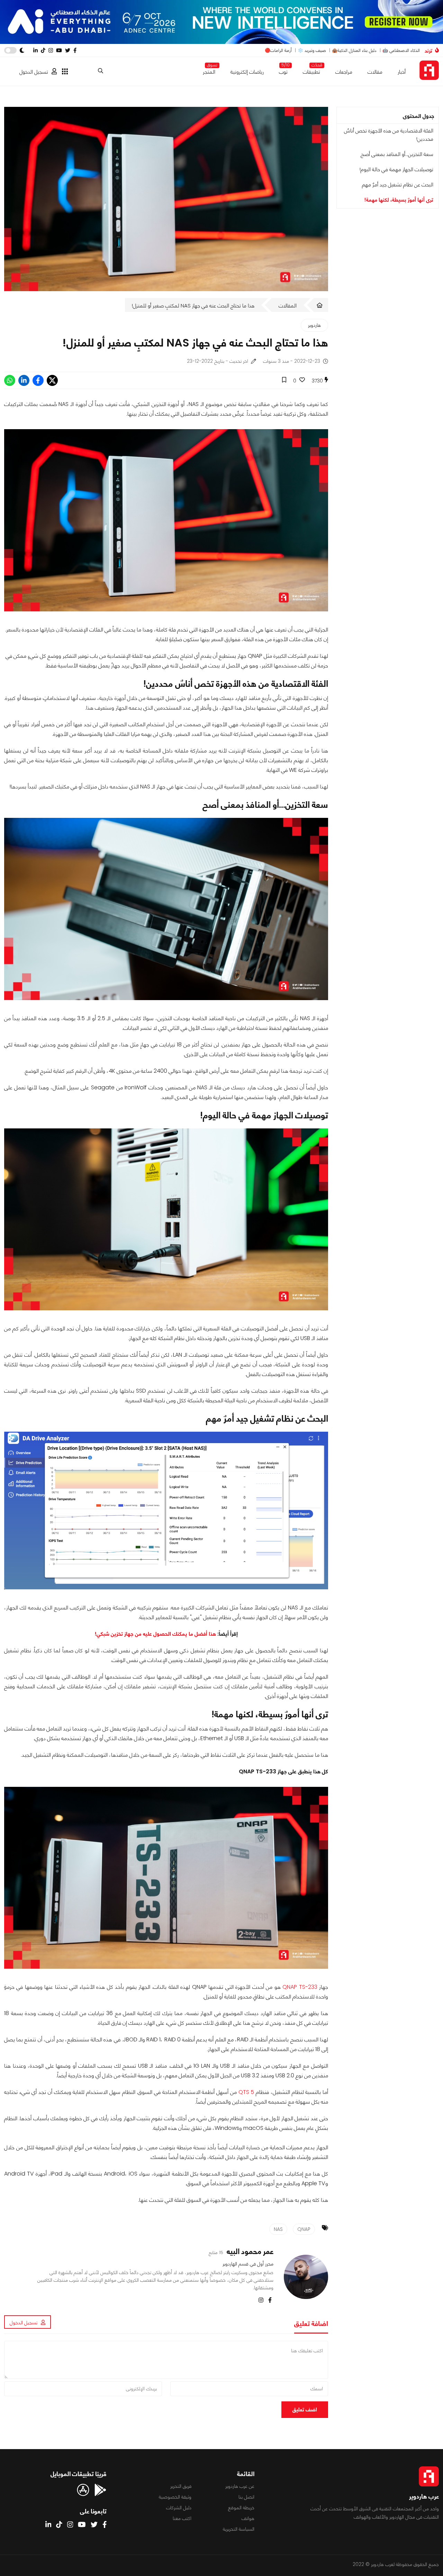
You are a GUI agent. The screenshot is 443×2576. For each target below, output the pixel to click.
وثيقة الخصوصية (175, 2497)
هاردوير (314, 325)
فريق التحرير (181, 2486)
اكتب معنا (182, 2518)
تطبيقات (311, 70)
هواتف (248, 2518)
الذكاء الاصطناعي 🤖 (401, 50)
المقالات (288, 306)
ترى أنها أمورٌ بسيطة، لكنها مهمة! (399, 200)
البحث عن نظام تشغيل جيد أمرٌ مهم (398, 184)
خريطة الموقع (241, 2508)
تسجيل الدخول (34, 72)
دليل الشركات (179, 2508)
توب (283, 70)
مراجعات (344, 72)
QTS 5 (246, 2092)
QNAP (304, 2229)
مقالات (375, 72)
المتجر (209, 70)
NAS (278, 2229)
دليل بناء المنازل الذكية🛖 (354, 50)
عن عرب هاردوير (240, 2486)
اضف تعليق (305, 2409)
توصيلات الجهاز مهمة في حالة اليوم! (396, 169)
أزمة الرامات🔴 (278, 50)
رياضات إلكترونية (247, 72)
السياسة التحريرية (239, 2529)
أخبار (402, 72)
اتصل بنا (246, 2497)
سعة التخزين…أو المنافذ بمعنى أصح (397, 154)
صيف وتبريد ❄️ (312, 50)
